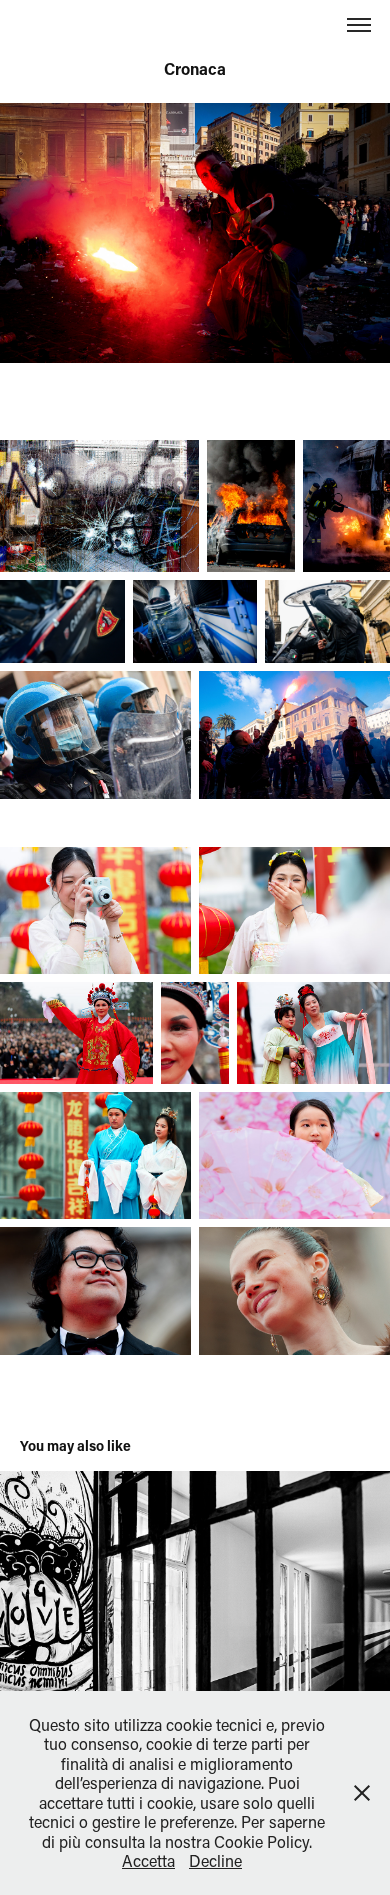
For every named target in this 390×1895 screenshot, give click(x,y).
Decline (215, 1860)
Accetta (148, 1860)
